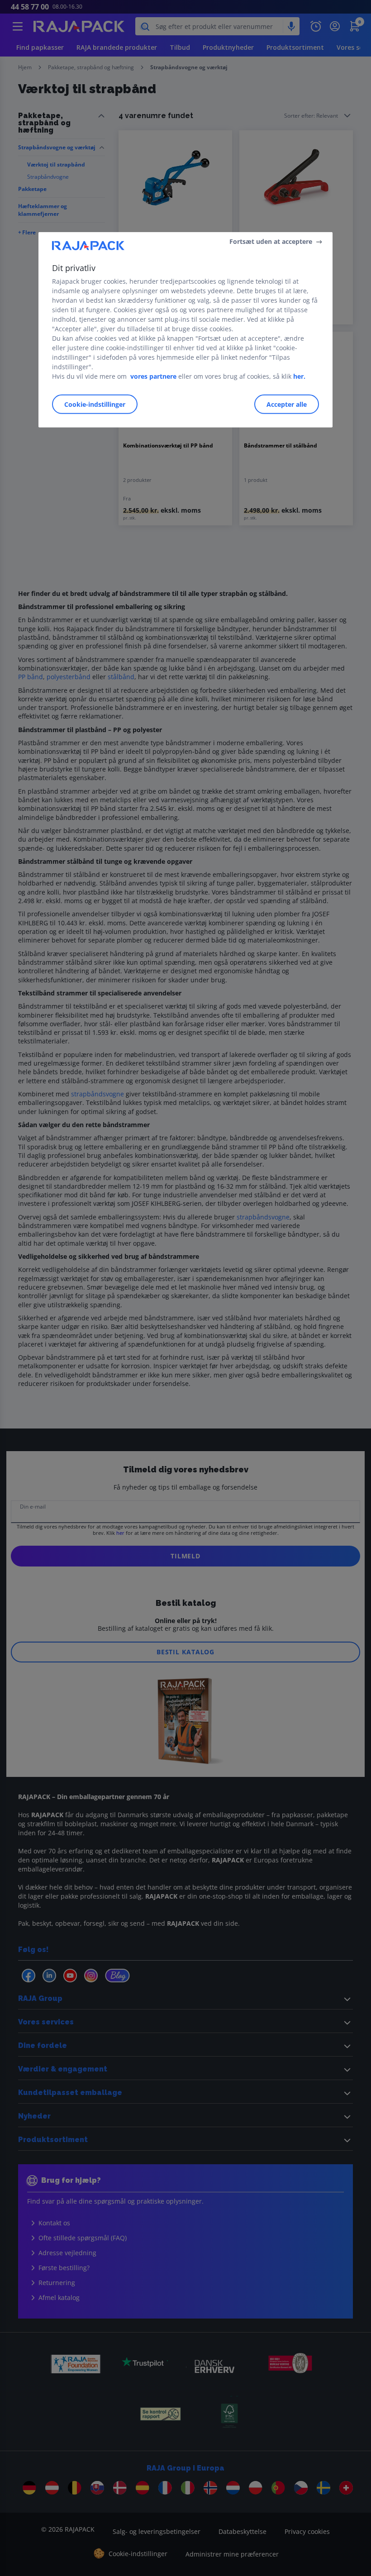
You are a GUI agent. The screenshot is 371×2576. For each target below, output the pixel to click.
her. (299, 376)
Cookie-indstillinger (95, 404)
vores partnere (153, 376)
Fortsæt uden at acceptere (271, 241)
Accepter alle (287, 404)
